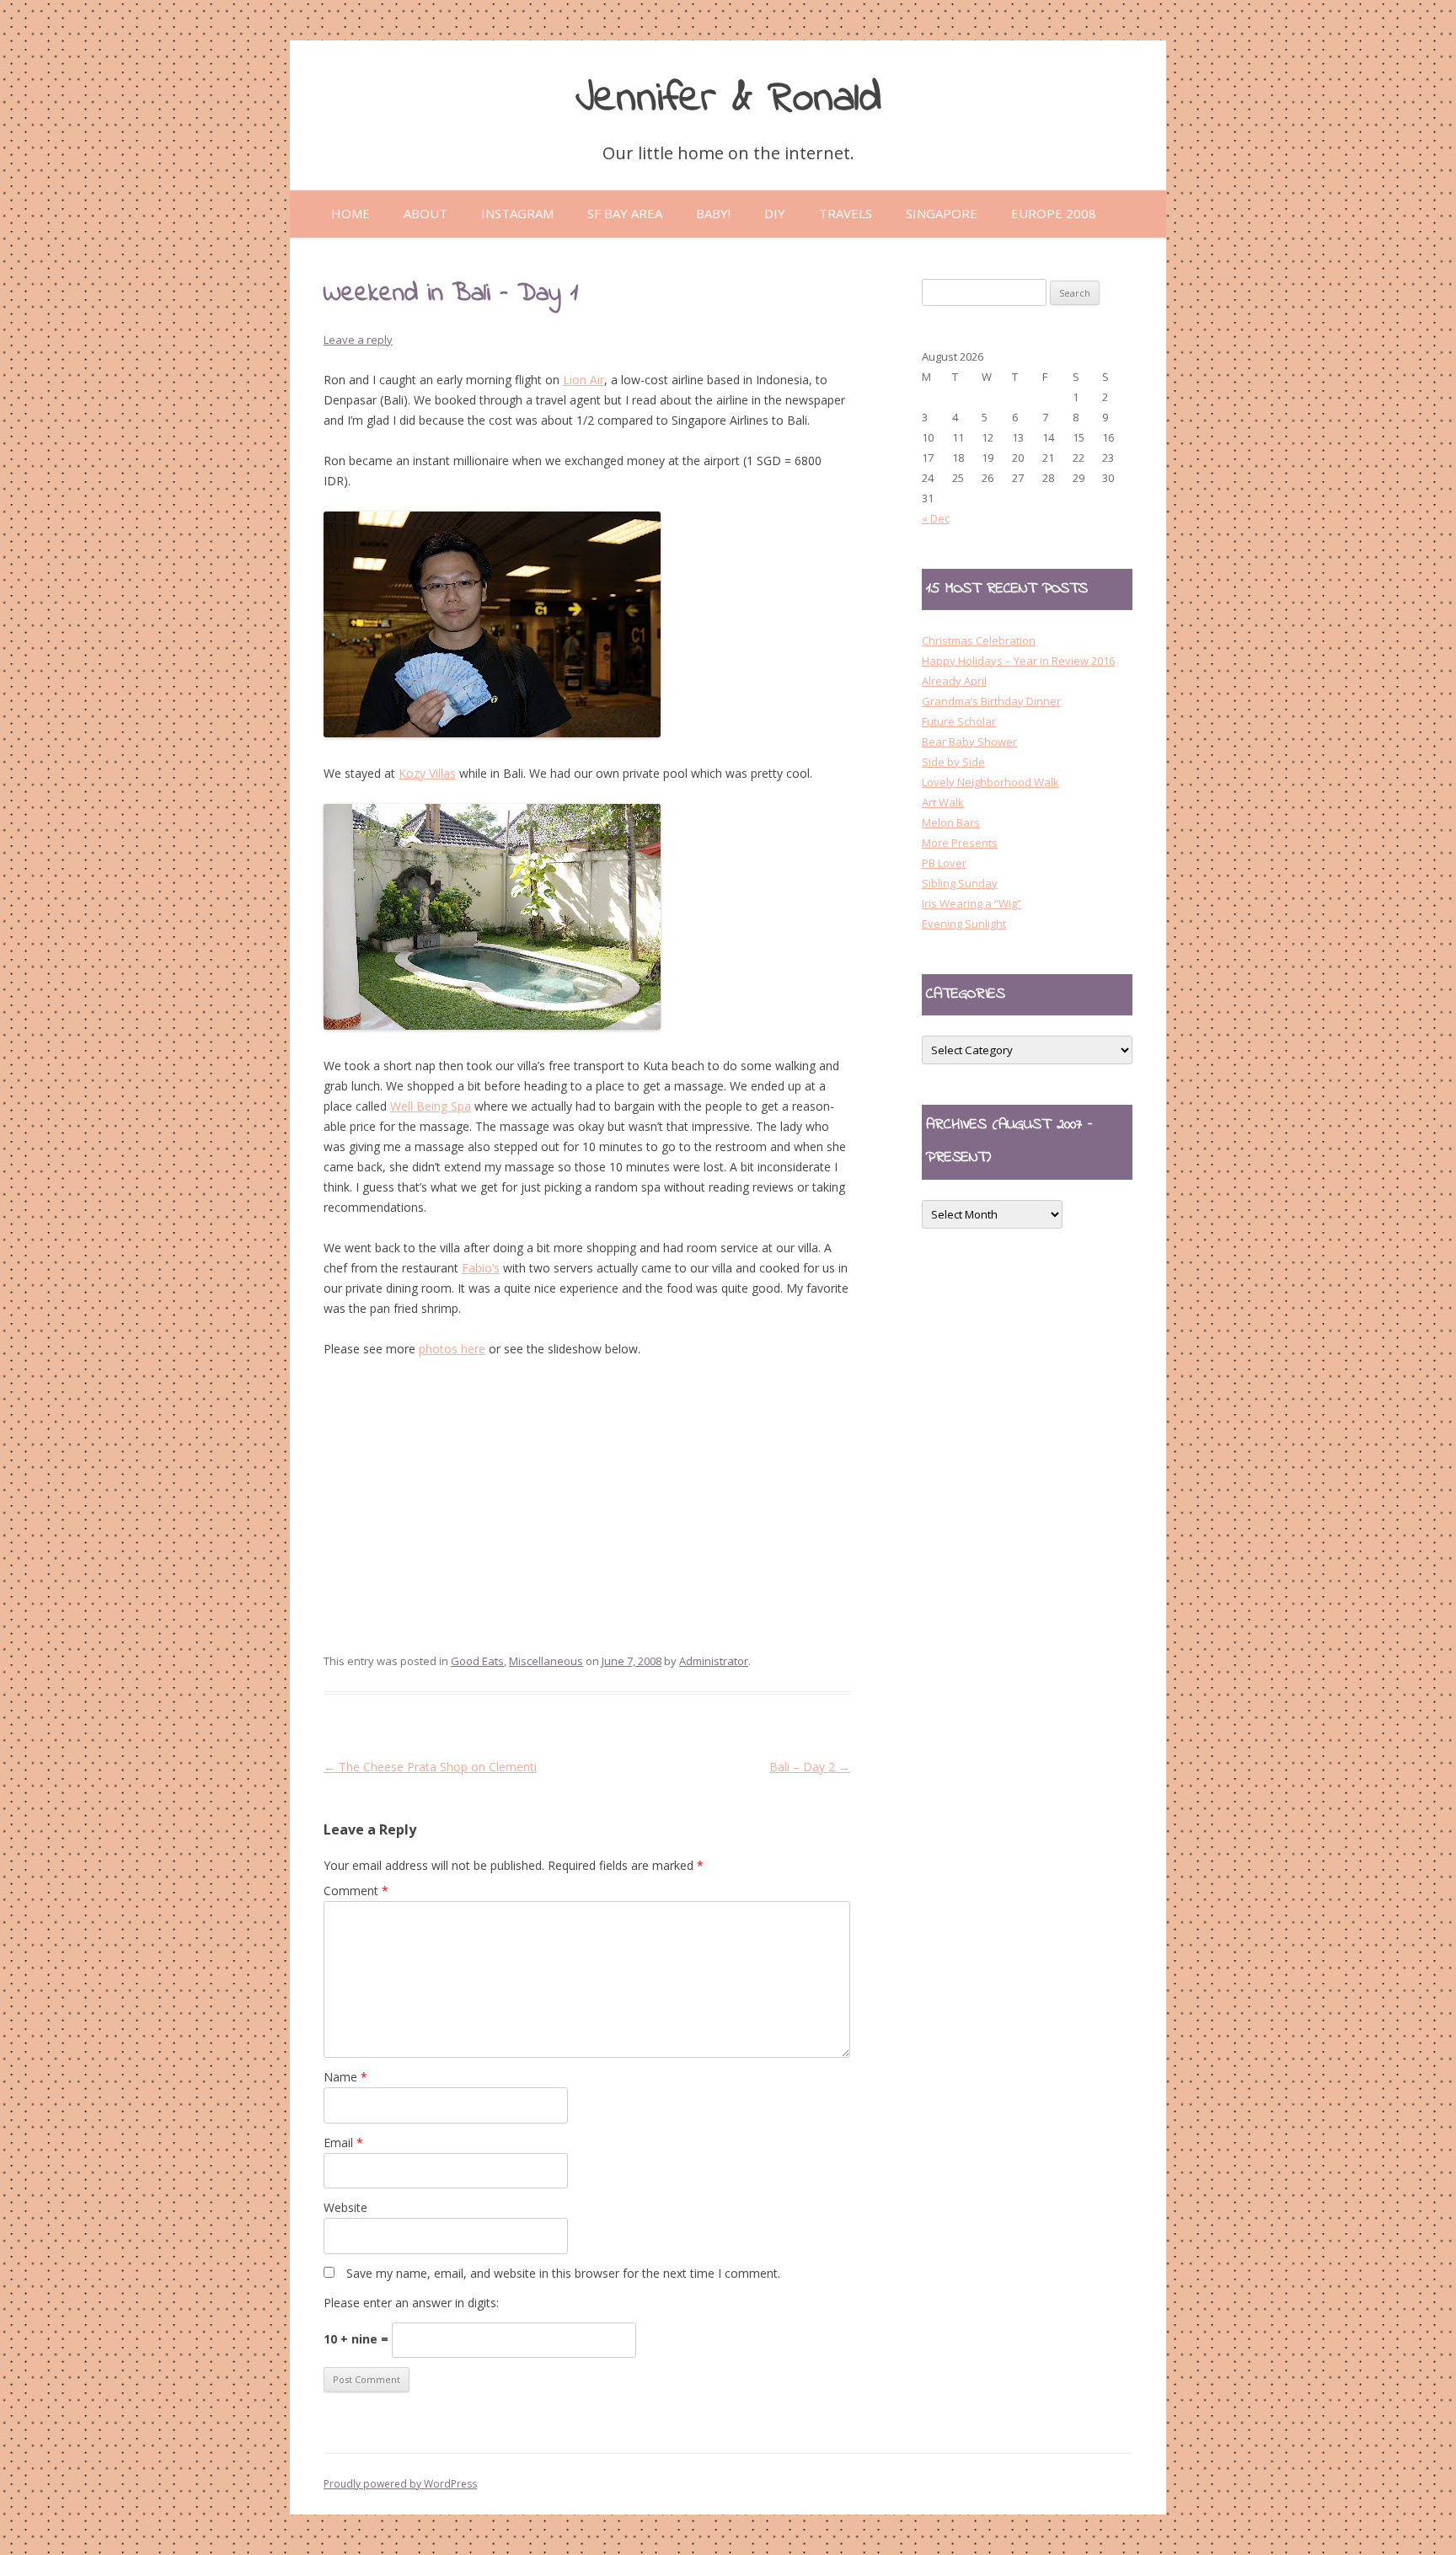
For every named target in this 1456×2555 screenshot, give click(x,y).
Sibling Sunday (960, 883)
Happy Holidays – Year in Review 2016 (1018, 661)
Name (345, 2077)
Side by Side (953, 762)
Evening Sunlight (964, 924)
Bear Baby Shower (969, 742)
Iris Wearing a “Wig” (972, 903)
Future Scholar (959, 721)
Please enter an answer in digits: (411, 2303)
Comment (356, 1891)
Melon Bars (951, 822)
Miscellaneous (546, 1661)
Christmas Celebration (979, 640)
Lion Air (583, 380)
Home (351, 213)
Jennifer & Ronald (728, 99)
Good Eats (477, 1661)
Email (343, 2143)
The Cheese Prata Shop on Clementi (430, 1767)
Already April (954, 681)
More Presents (960, 843)
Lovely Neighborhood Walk (990, 782)
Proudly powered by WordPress (400, 2484)
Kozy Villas (427, 773)
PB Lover (944, 863)
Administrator (714, 1661)
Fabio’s (481, 1268)
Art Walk (943, 802)
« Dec (936, 518)
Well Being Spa (431, 1106)
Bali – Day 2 (810, 1767)
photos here (452, 1349)
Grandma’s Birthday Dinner (991, 701)
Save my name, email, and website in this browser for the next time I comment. (563, 2273)
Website (345, 2207)
